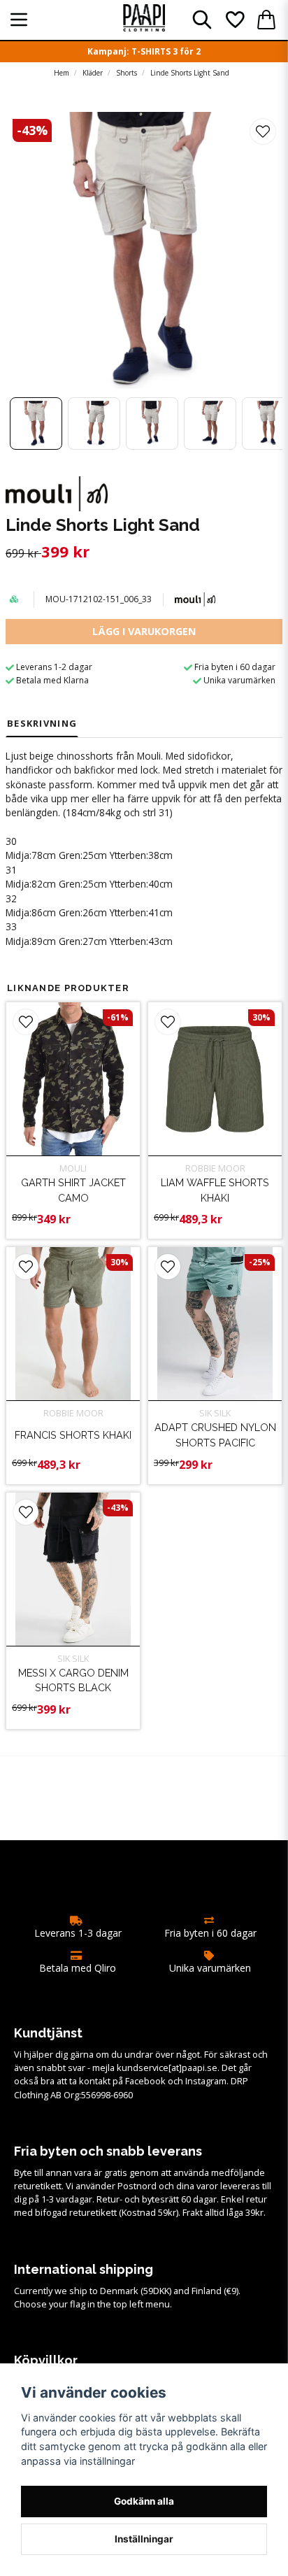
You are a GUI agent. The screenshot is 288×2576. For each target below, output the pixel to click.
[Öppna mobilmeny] (19, 20)
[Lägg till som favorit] (234, 20)
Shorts (127, 73)
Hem (62, 73)
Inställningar (144, 2539)
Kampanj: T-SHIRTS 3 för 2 (144, 51)
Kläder (93, 73)
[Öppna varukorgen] (266, 20)
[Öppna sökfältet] (202, 20)
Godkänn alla (144, 2501)
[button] (263, 131)
